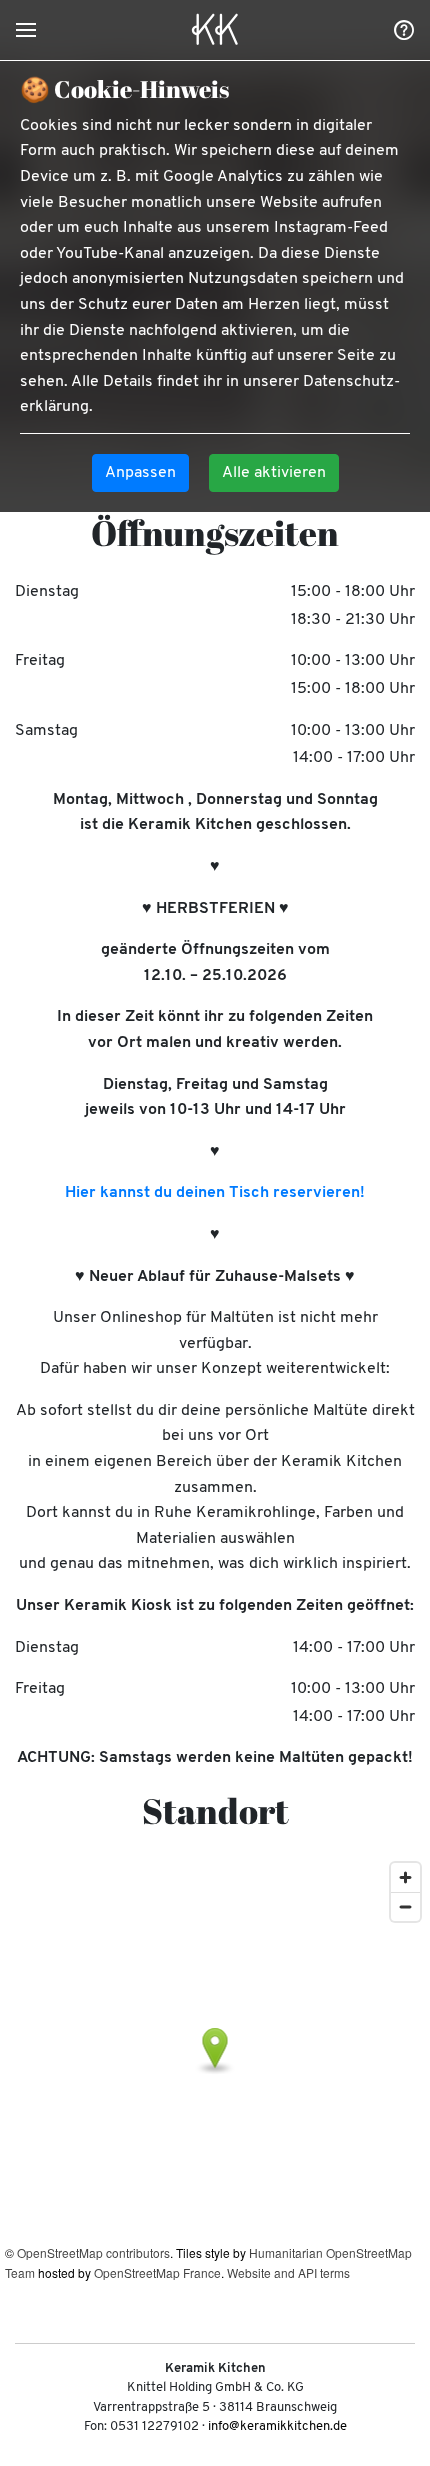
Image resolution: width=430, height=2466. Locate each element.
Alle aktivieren (274, 473)
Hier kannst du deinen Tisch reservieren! (215, 1193)
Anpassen (140, 473)
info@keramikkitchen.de (277, 2426)
